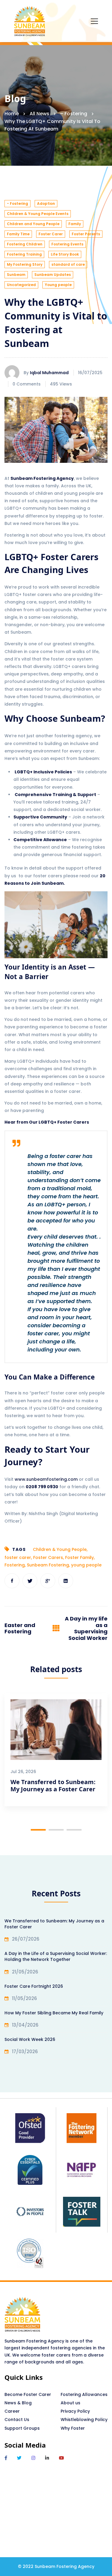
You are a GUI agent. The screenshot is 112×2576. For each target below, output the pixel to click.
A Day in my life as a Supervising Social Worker (86, 1628)
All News (39, 114)
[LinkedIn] (47, 2458)
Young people (58, 285)
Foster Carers (48, 1557)
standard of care (68, 264)
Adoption (46, 203)
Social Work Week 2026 (30, 2039)
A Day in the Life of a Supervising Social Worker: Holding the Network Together (56, 1956)
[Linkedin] (66, 1581)
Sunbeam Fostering (48, 1565)
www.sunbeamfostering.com (46, 1479)
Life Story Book (65, 254)
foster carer (18, 1557)
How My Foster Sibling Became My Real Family (54, 2013)
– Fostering (74, 114)
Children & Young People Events (38, 214)
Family (75, 224)
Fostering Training (24, 254)
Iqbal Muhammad (49, 373)
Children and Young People (33, 224)
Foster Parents (86, 234)
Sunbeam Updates (53, 275)
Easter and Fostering (20, 1628)
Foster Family (79, 1557)
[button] (38, 1830)
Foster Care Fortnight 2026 (34, 1986)
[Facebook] (12, 1581)
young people (86, 1565)
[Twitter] (30, 1581)
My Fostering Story (25, 264)
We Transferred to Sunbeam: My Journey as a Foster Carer (53, 1785)
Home (12, 114)
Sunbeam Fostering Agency (42, 478)
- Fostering (17, 203)
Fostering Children (25, 244)
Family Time (18, 234)
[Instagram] (33, 2458)
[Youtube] (61, 2458)
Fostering (15, 1565)
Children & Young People (60, 1549)
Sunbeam (16, 275)
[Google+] (48, 1581)
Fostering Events (67, 244)
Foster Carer (51, 234)
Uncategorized (21, 285)
